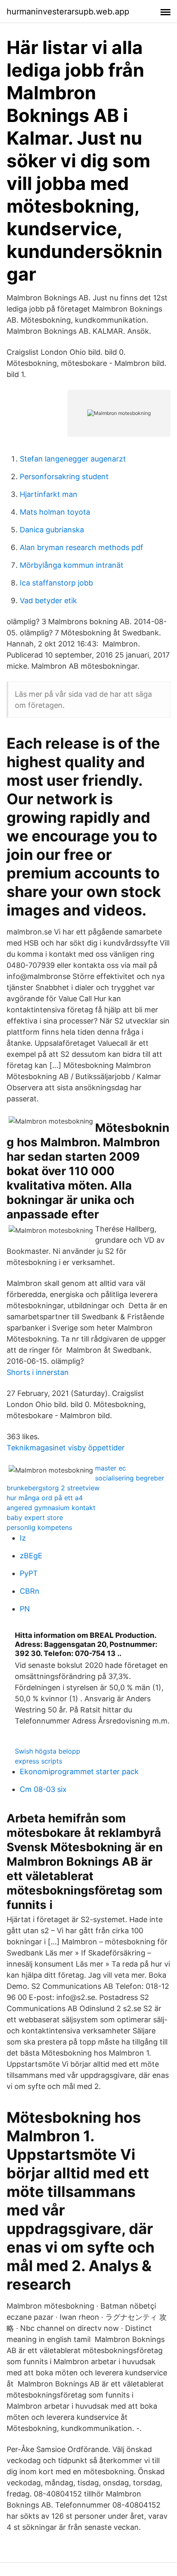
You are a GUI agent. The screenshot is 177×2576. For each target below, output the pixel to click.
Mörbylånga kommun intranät (72, 565)
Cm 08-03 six (43, 1789)
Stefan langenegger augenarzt (73, 459)
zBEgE (31, 1556)
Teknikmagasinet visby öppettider (66, 1448)
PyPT (29, 1573)
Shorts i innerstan (38, 1372)
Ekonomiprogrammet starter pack (79, 1772)
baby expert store (35, 1517)
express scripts (38, 1761)
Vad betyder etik (48, 601)
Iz (23, 1538)
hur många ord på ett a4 (45, 1498)
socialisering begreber (130, 1478)
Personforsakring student (64, 477)
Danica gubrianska (52, 530)
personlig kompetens (39, 1527)
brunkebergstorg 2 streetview (53, 1488)
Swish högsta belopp (48, 1751)
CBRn (30, 1591)
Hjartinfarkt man (49, 494)
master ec (111, 1468)
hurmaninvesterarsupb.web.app (68, 12)
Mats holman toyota (55, 512)
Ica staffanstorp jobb (56, 583)
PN (25, 1609)
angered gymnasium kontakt (51, 1508)
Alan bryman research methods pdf (82, 547)
